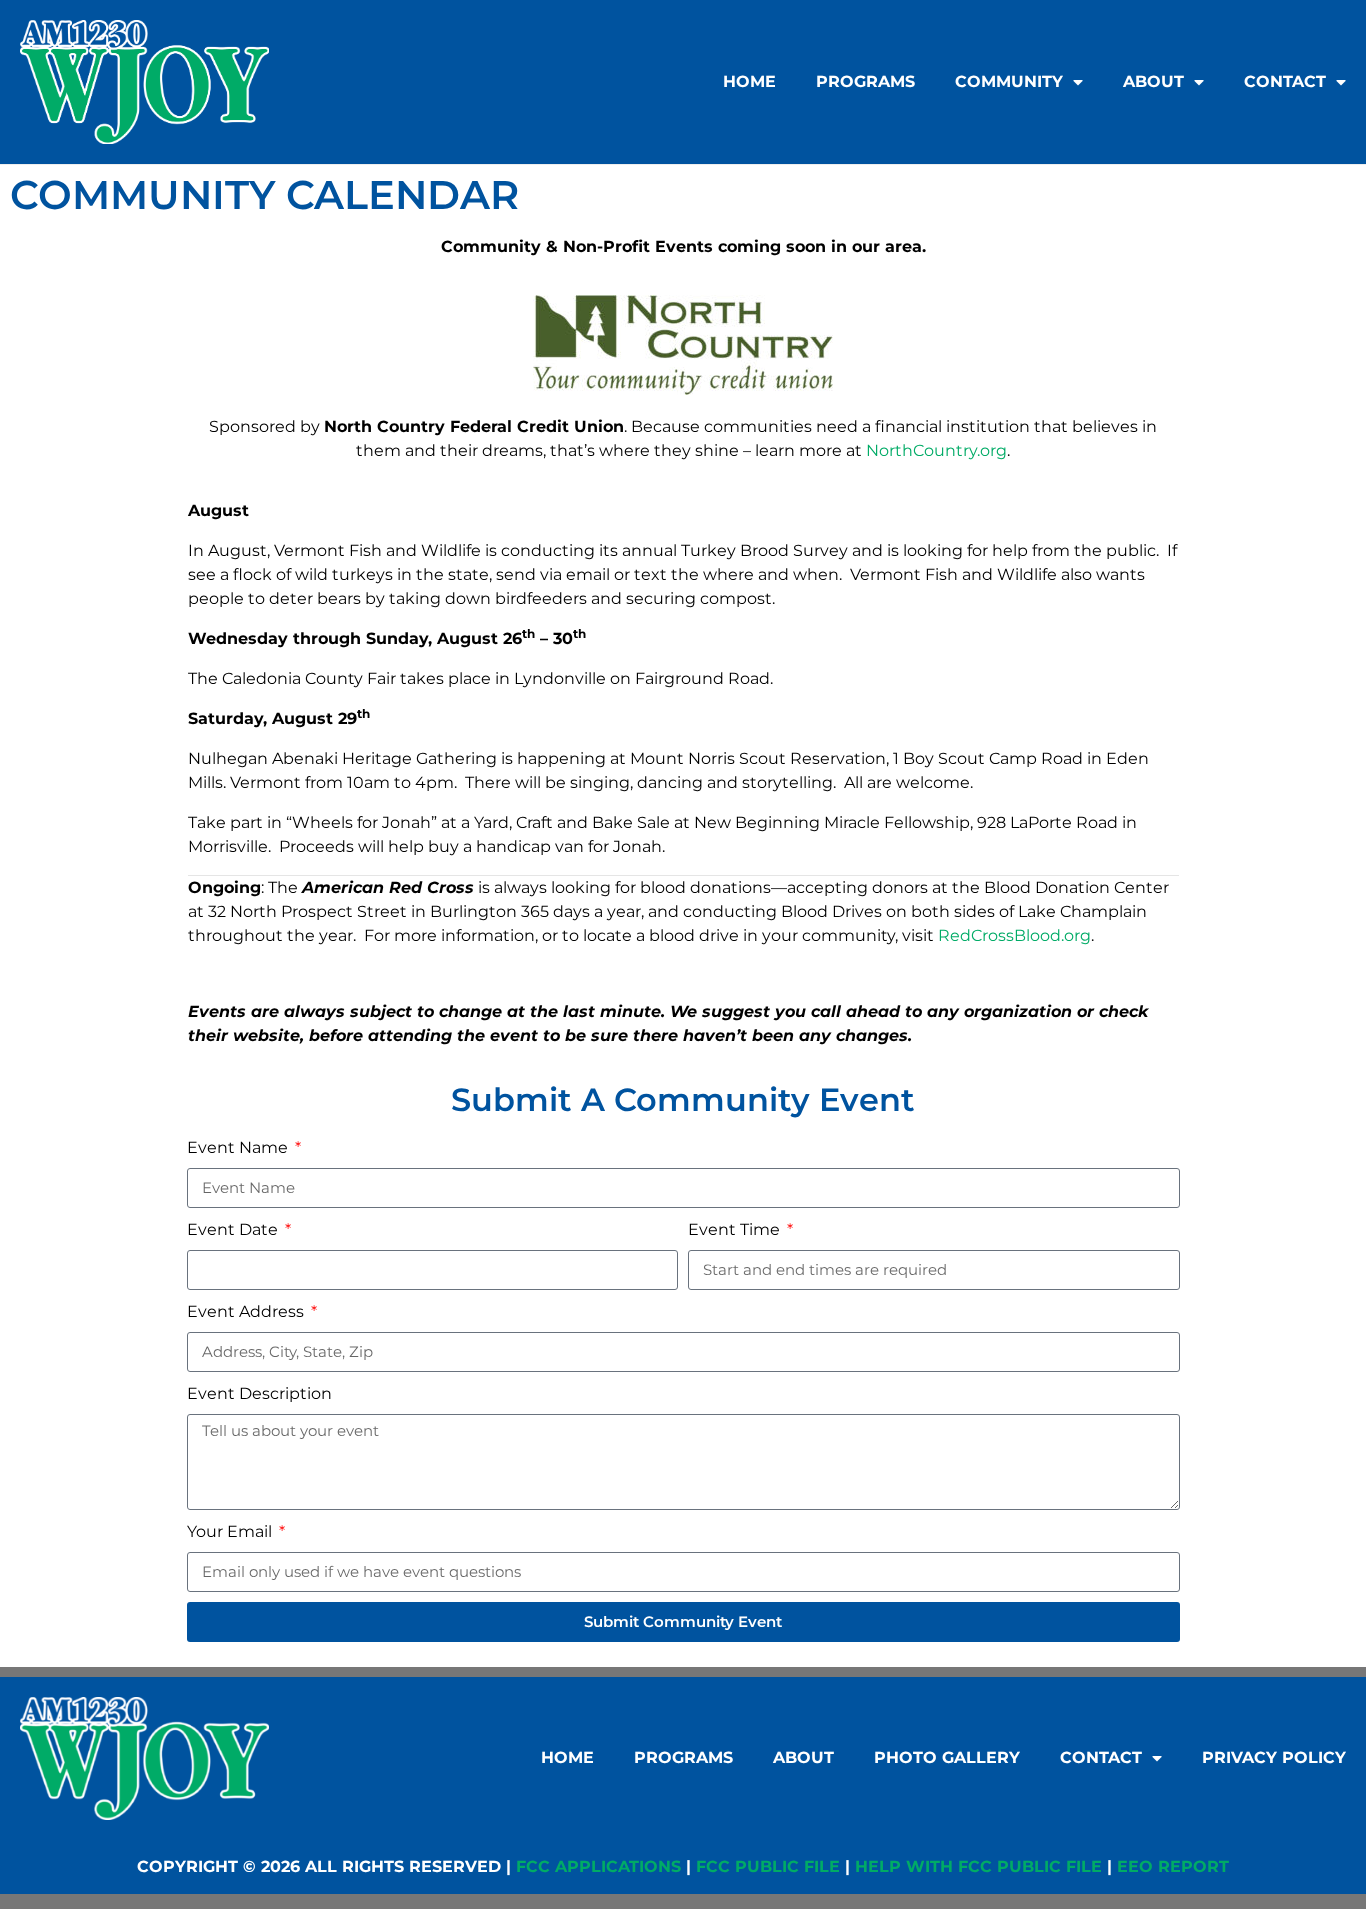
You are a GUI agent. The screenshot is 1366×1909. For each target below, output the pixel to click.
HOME (749, 81)
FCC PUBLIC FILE (768, 1866)
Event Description (259, 1393)
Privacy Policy (1274, 1757)
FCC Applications (598, 1866)
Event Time (736, 1229)
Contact (1285, 81)
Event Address (247, 1311)
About (1153, 81)
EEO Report (1173, 1866)
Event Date (234, 1229)
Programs (865, 81)
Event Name (239, 1147)
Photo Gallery (947, 1757)
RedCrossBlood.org (1014, 935)
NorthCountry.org (936, 450)
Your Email (231, 1531)
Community (1009, 81)
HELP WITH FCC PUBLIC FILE (978, 1866)
